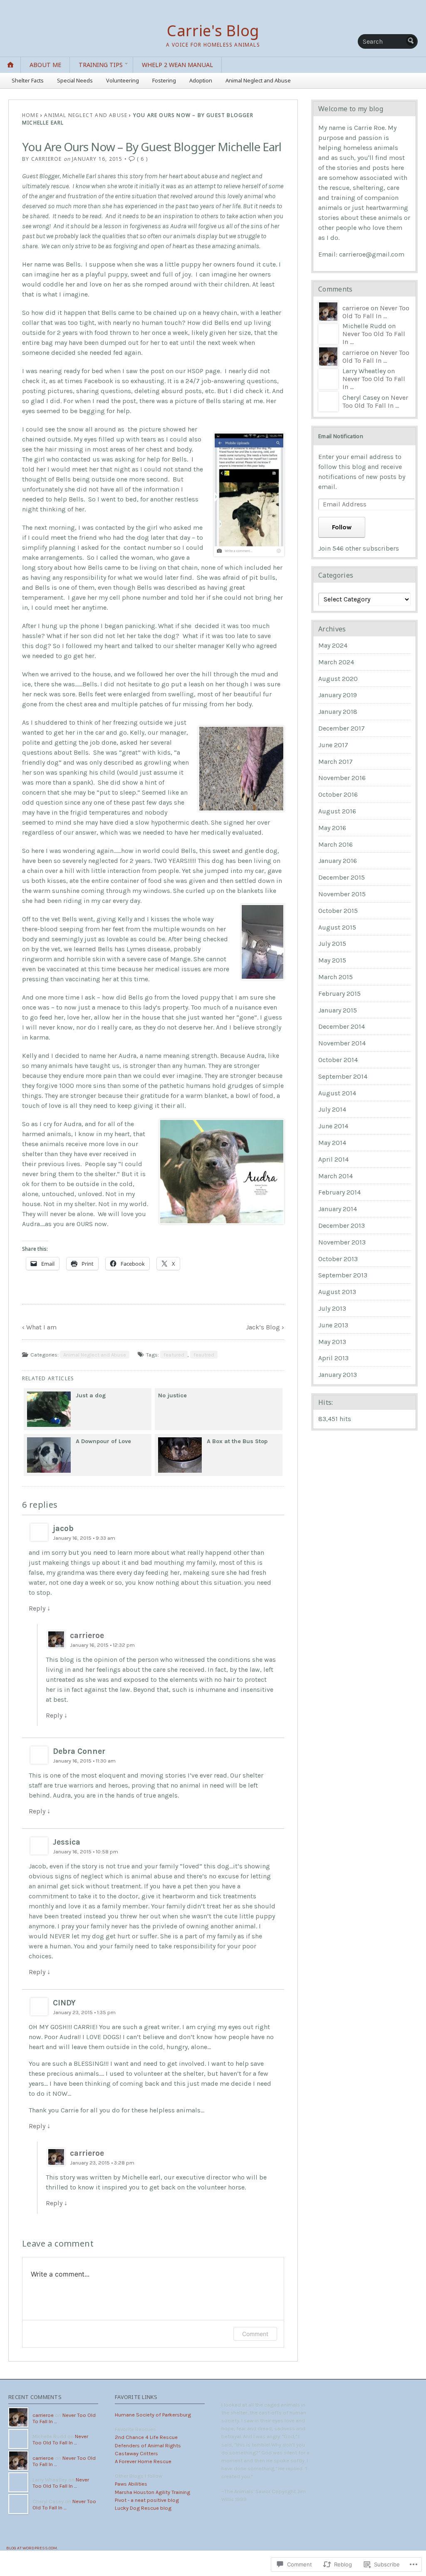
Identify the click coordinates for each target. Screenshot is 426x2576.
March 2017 (336, 762)
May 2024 (333, 645)
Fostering (164, 80)
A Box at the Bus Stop (237, 1441)
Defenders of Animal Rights (148, 2445)
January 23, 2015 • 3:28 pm (102, 2163)
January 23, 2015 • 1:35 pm (84, 2012)
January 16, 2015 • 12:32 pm (102, 1645)
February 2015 (339, 994)
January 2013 (338, 1375)
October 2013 (338, 1259)
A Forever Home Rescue (143, 2461)
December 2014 (342, 1026)
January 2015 (338, 1010)
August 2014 (337, 1093)
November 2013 (342, 1242)
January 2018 (338, 712)
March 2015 (336, 977)
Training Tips (101, 65)
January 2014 (338, 1209)
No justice (172, 1395)
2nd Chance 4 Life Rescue (146, 2437)
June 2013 (333, 1325)
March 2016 (336, 844)
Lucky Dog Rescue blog (143, 2508)
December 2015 (342, 877)
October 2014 (338, 1060)
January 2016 (338, 861)
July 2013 (332, 1308)
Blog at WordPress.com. (32, 2548)
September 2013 (343, 1275)
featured (174, 1355)
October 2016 (338, 794)
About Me (45, 65)
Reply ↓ (40, 1608)
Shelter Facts (28, 80)
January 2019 (338, 695)
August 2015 (337, 927)
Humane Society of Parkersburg (153, 2415)
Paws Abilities (131, 2484)
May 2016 (332, 828)
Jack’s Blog (263, 1327)
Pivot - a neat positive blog (147, 2500)
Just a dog (91, 1395)
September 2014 (343, 1076)
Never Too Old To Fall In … (376, 312)
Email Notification (341, 436)
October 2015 (338, 911)
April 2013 (333, 1358)
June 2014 (333, 1126)
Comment (255, 2334)
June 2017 (333, 745)
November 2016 (342, 778)
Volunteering (123, 80)
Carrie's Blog (213, 31)
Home (30, 115)
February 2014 (339, 1192)
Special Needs (75, 80)
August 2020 (338, 679)
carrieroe (47, 159)
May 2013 (332, 1342)
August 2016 (337, 811)
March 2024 (336, 662)
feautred (204, 1355)
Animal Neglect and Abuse (258, 80)
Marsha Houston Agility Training (152, 2492)
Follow (342, 527)
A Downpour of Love (103, 1441)
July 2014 (332, 1109)
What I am (41, 1327)
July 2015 (332, 944)
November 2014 (342, 1043)
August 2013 (337, 1292)
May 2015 (332, 960)
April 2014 (333, 1159)
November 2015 (342, 894)
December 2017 (342, 728)
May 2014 (332, 1143)
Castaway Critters (136, 2453)
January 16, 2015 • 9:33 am (84, 1538)
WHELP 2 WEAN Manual (177, 65)
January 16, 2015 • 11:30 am (84, 1761)
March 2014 (336, 1176)
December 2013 (342, 1226)
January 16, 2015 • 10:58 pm (85, 1852)
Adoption (201, 80)
